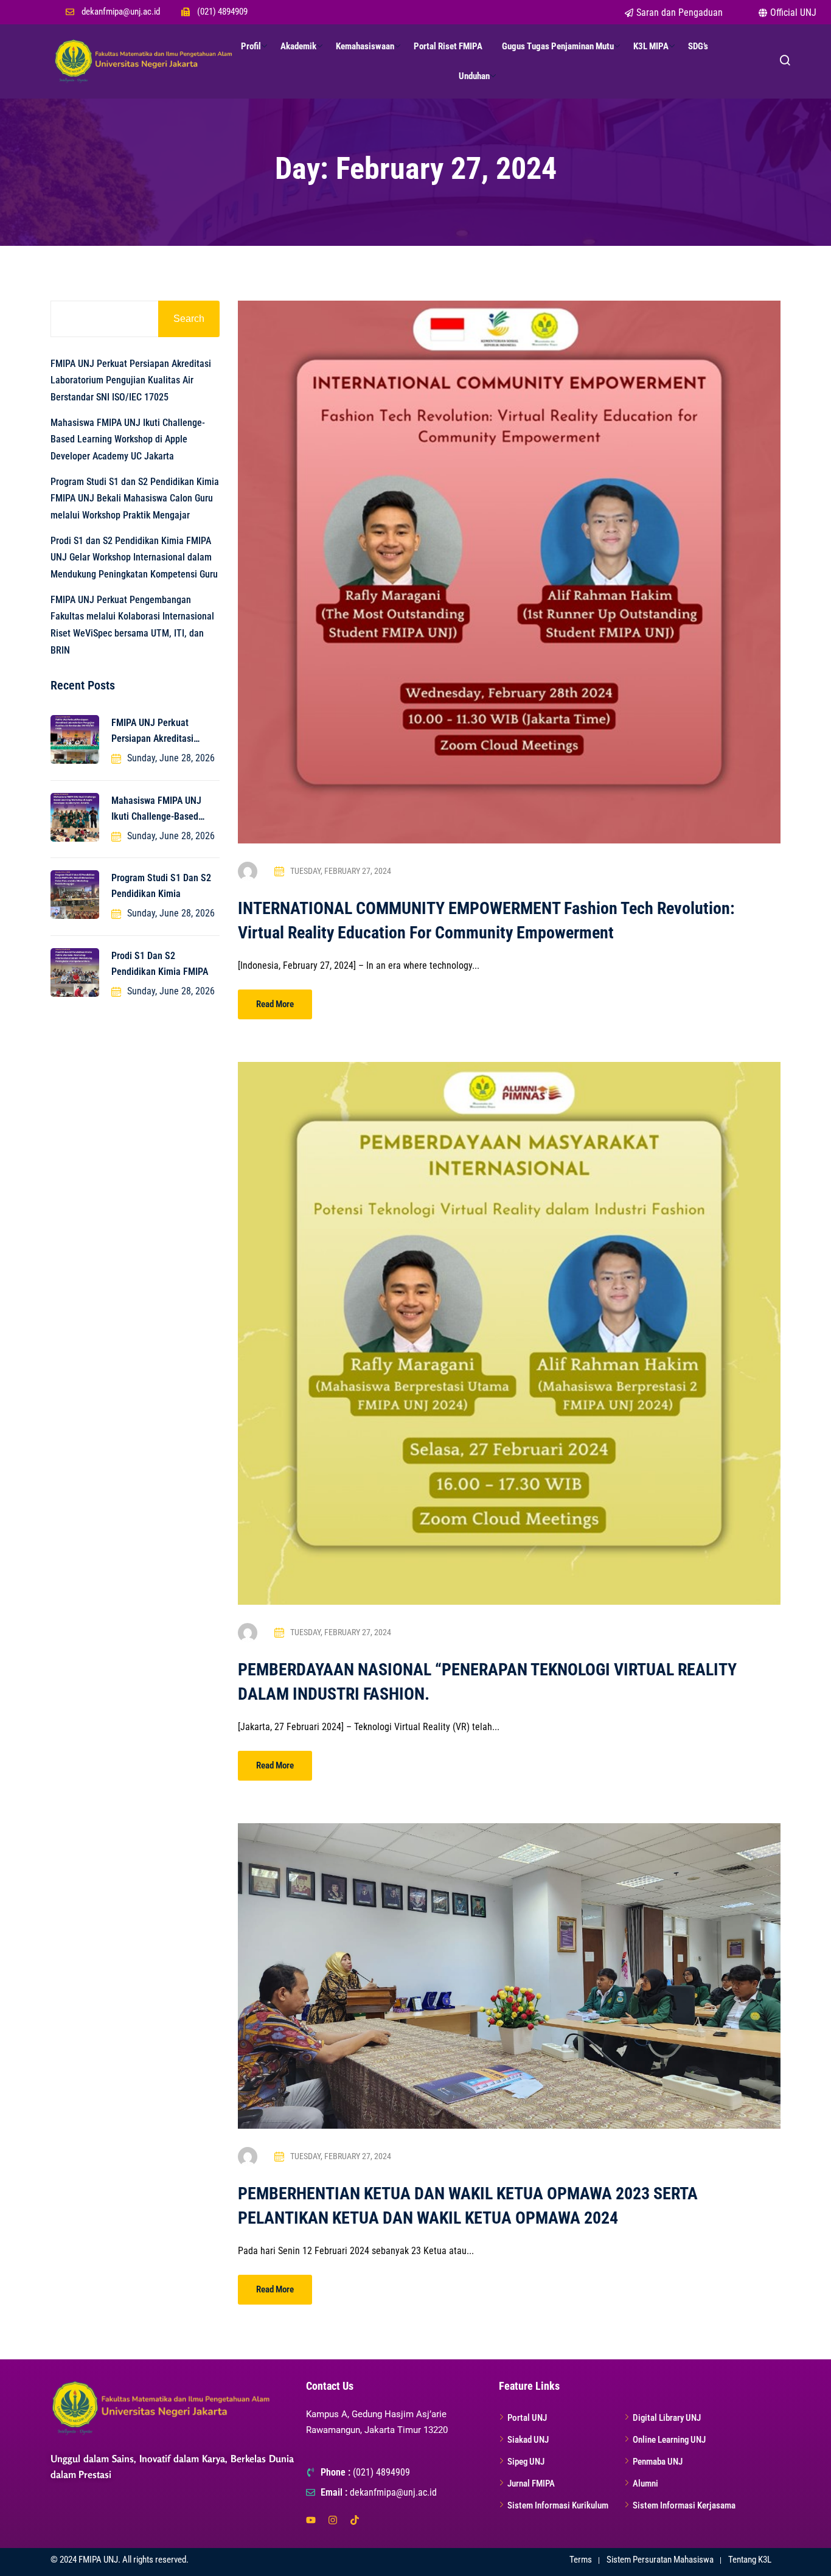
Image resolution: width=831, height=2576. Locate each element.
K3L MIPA (651, 46)
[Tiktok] (355, 2520)
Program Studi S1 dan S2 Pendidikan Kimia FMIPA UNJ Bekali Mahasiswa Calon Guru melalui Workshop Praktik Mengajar (135, 498)
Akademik (298, 46)
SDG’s (698, 46)
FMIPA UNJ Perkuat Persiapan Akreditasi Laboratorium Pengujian (159, 732)
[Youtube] (311, 2520)
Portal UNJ (527, 2418)
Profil (251, 46)
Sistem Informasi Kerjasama (684, 2505)
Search (189, 319)
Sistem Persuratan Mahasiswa (660, 2560)
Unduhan (474, 76)
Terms (581, 2560)
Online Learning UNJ (669, 2440)
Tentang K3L (750, 2560)
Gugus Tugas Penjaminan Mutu (558, 46)
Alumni (645, 2484)
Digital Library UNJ (667, 2418)
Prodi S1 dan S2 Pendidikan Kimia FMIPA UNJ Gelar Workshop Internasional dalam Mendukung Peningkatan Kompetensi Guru (134, 557)
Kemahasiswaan (365, 46)
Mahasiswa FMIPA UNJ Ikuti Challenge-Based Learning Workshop (156, 810)
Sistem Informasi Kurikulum (558, 2505)
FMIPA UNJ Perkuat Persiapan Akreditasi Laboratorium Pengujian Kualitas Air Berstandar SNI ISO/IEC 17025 (131, 380)
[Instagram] (333, 2520)
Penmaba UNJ (658, 2462)
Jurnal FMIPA (531, 2484)
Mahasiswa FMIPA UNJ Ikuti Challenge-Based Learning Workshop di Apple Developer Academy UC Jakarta (128, 439)
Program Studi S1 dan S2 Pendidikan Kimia (161, 886)
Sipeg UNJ (526, 2462)
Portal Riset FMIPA (448, 46)
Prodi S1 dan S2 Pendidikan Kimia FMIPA (160, 964)
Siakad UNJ (528, 2440)
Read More (275, 1004)
